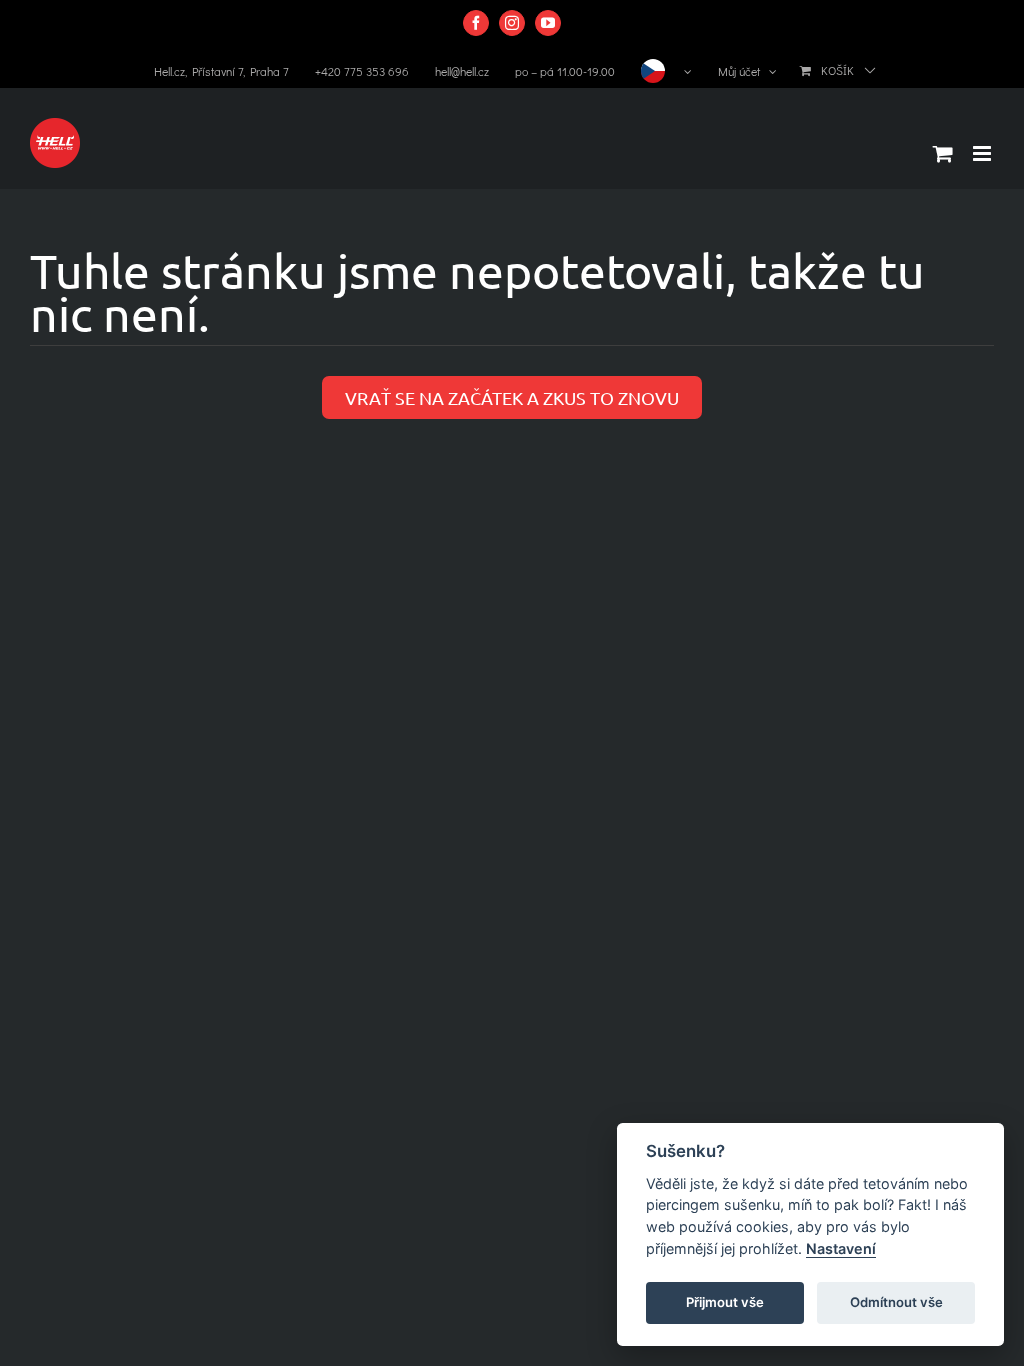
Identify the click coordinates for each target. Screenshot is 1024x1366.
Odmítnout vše (896, 1302)
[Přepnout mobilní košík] (943, 153)
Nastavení (841, 1248)
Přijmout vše (725, 1302)
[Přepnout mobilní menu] (983, 153)
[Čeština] (666, 71)
